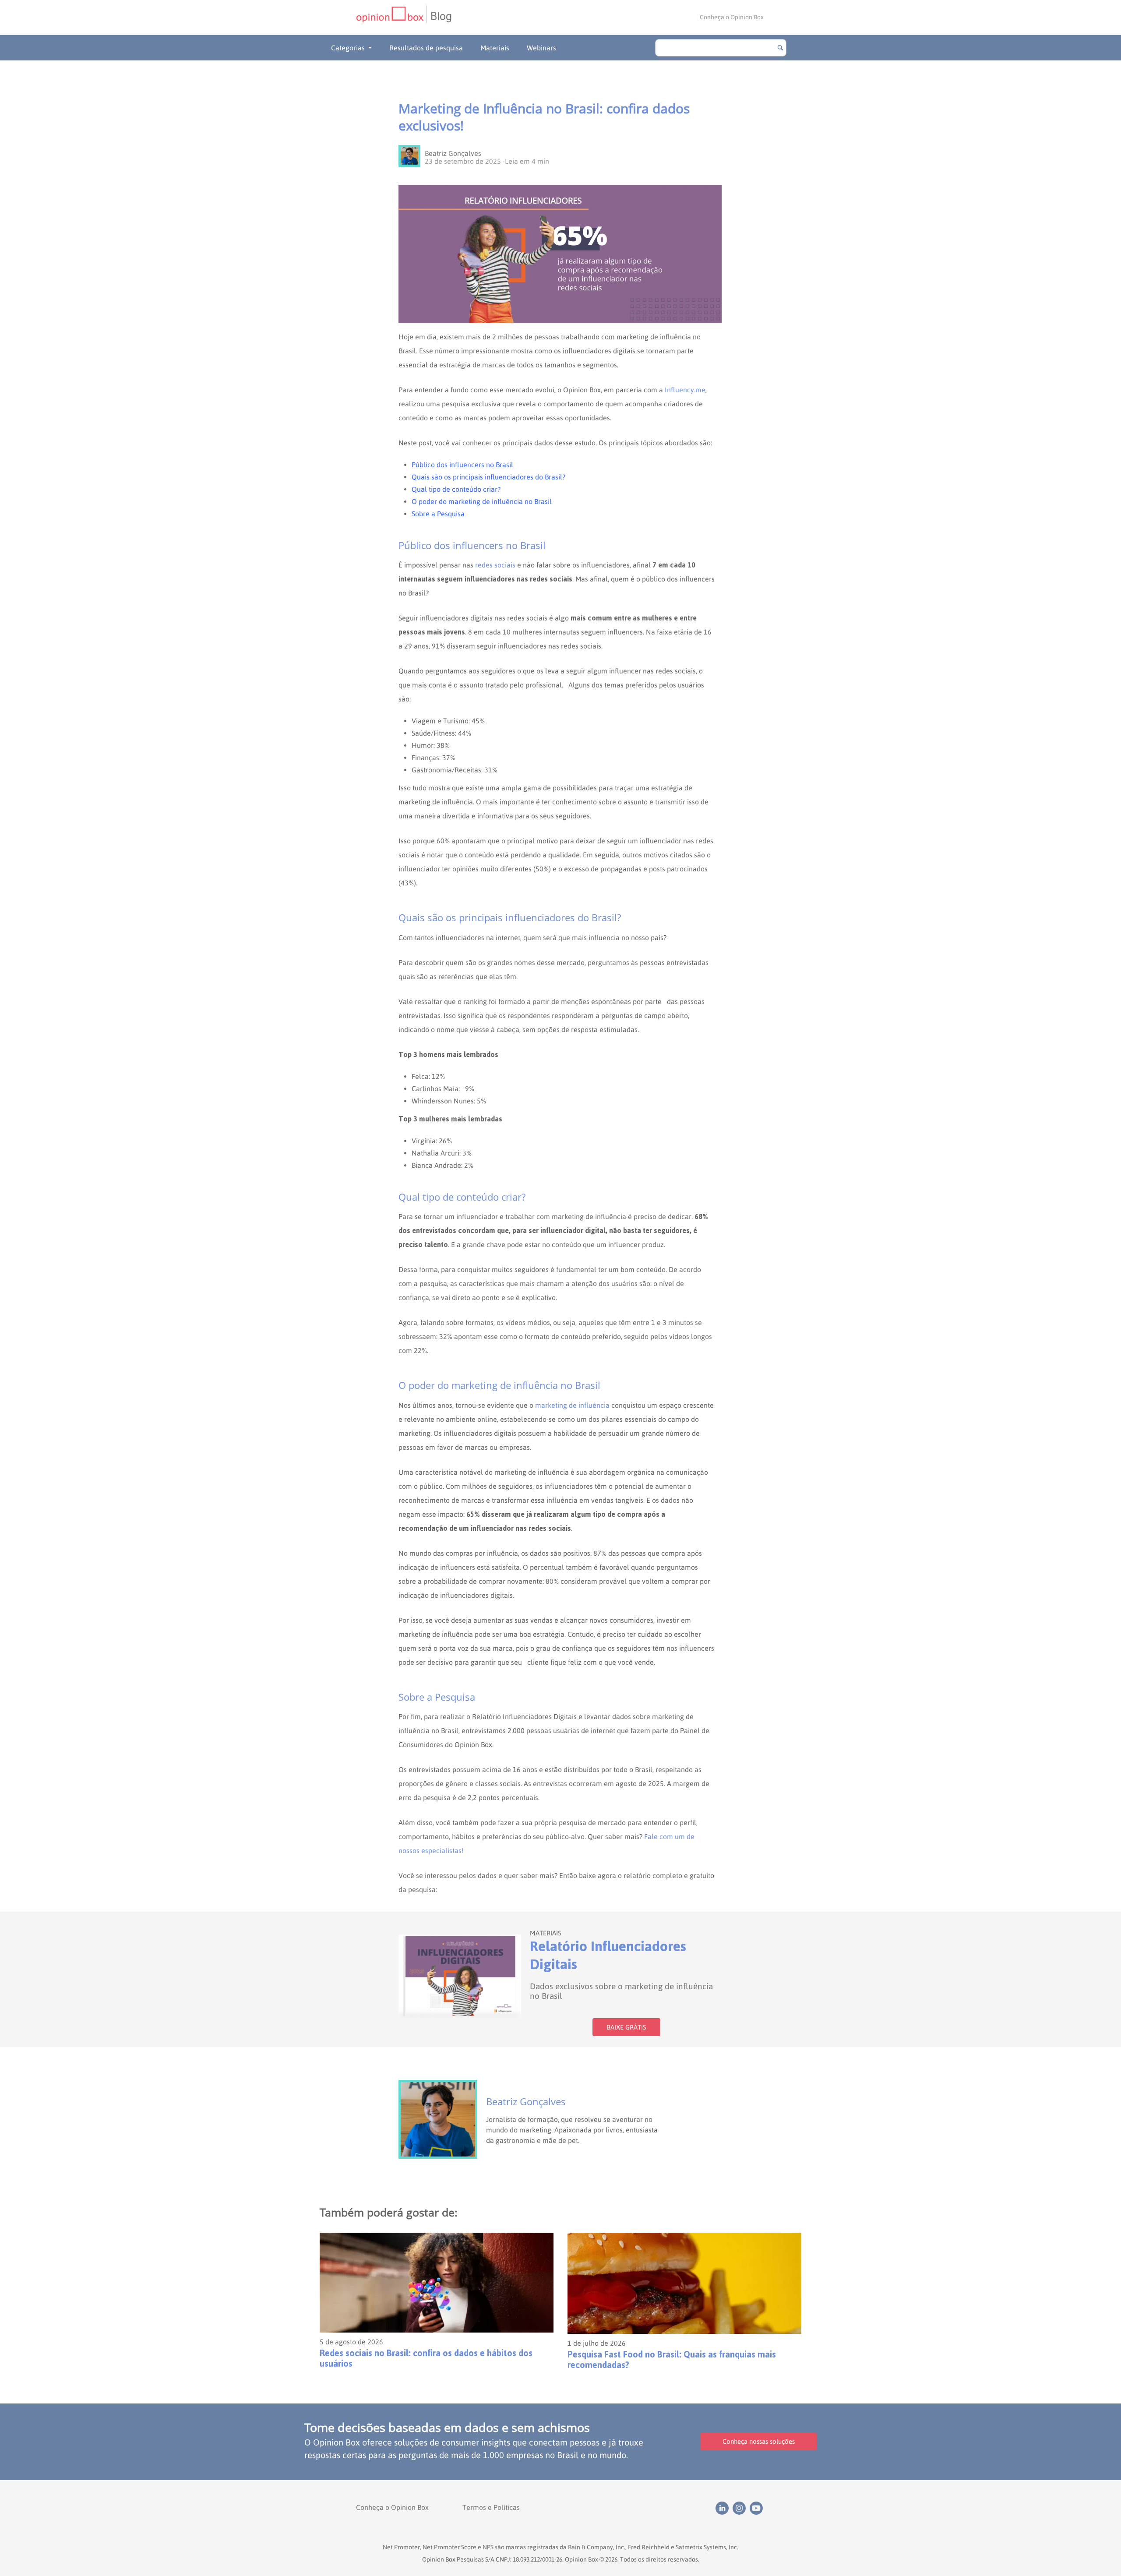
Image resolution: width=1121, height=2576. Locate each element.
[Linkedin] (724, 2507)
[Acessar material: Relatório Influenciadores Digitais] (460, 1977)
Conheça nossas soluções (759, 2441)
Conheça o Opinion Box (732, 17)
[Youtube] (757, 2507)
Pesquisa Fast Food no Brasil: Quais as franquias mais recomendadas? (672, 2360)
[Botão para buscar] (780, 48)
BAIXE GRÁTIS (626, 2027)
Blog (441, 16)
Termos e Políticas (491, 2507)
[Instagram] (741, 2507)
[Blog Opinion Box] (391, 17)
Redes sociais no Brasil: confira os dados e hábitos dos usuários (426, 2358)
